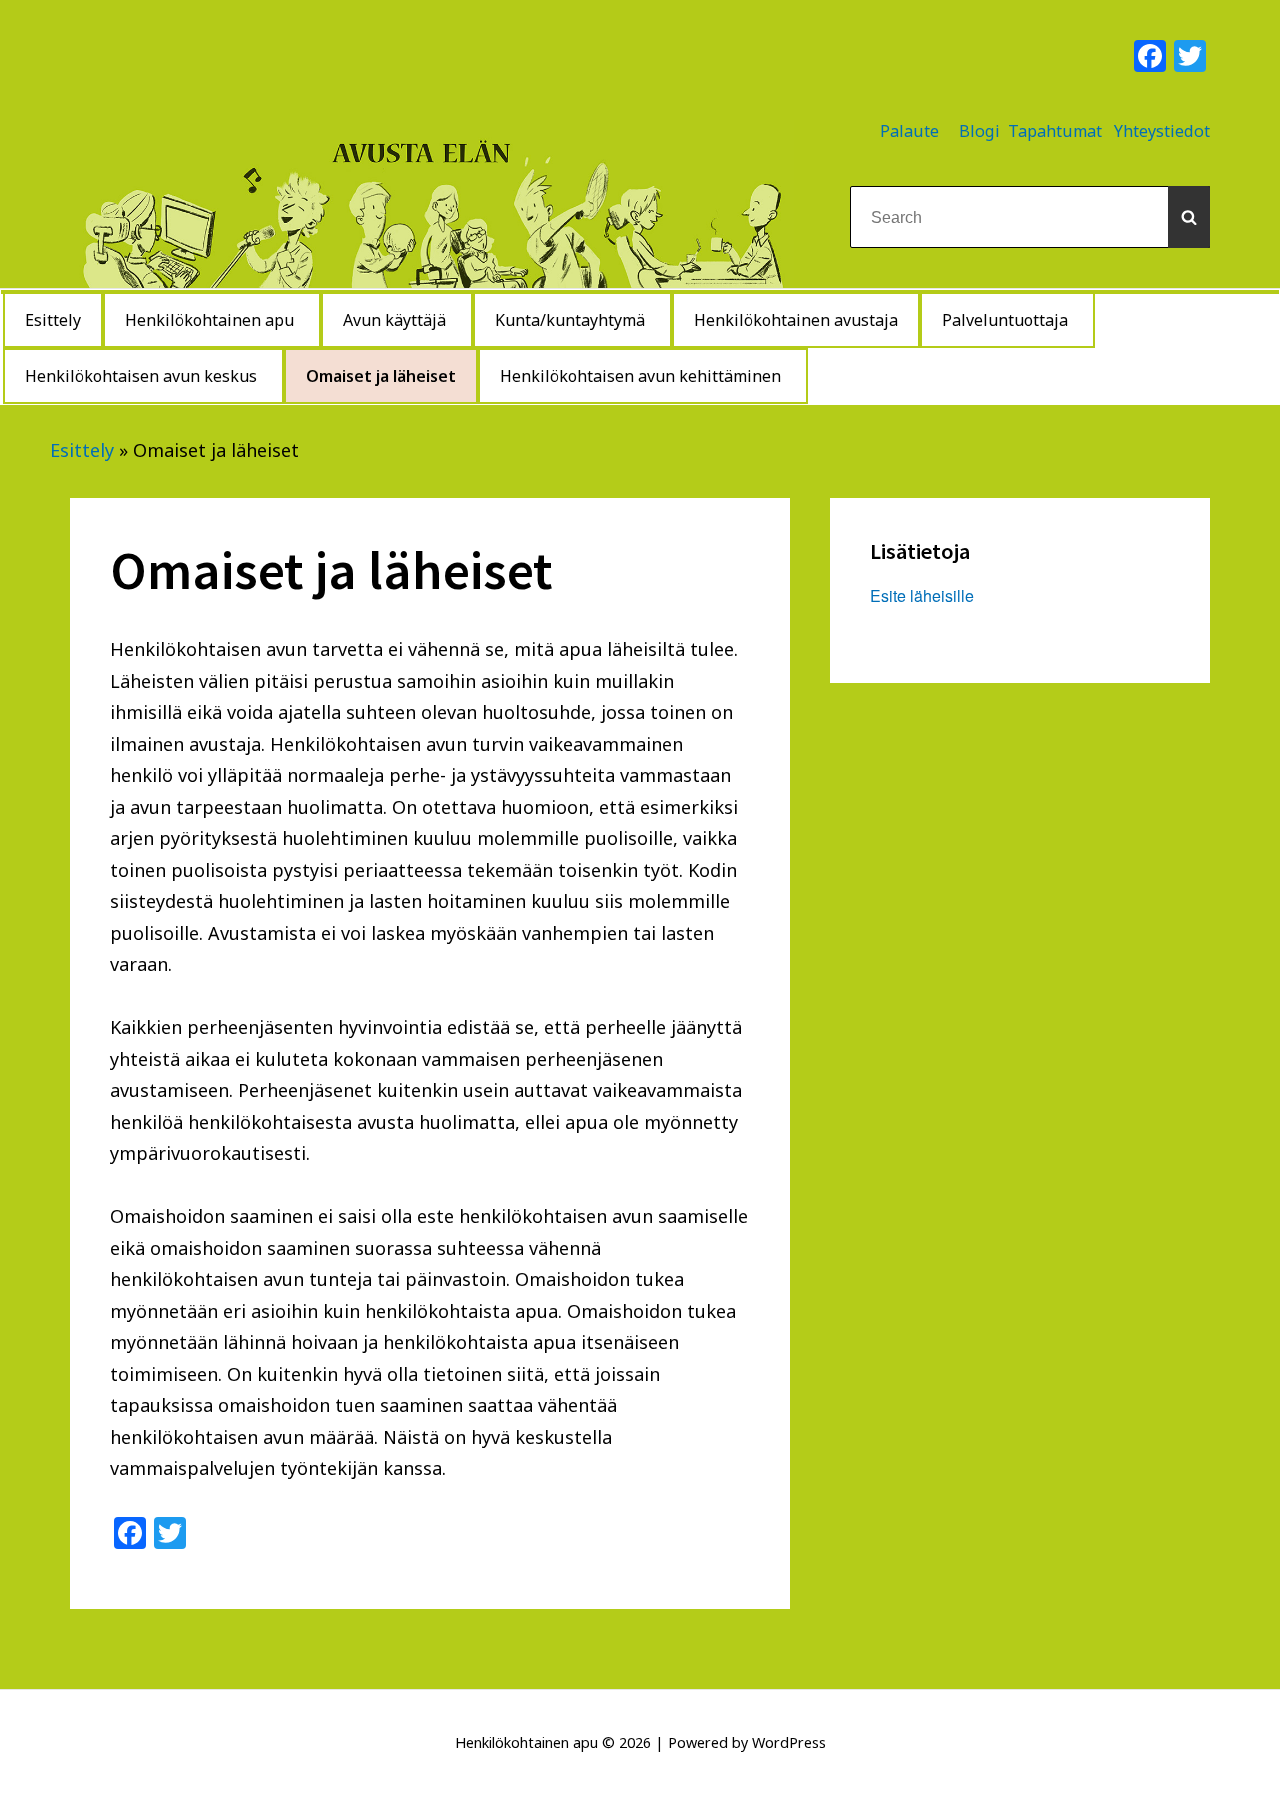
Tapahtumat (1055, 131)
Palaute (909, 131)
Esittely (82, 450)
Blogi (979, 131)
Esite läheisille (922, 595)
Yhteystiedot (1162, 131)
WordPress (789, 1742)
